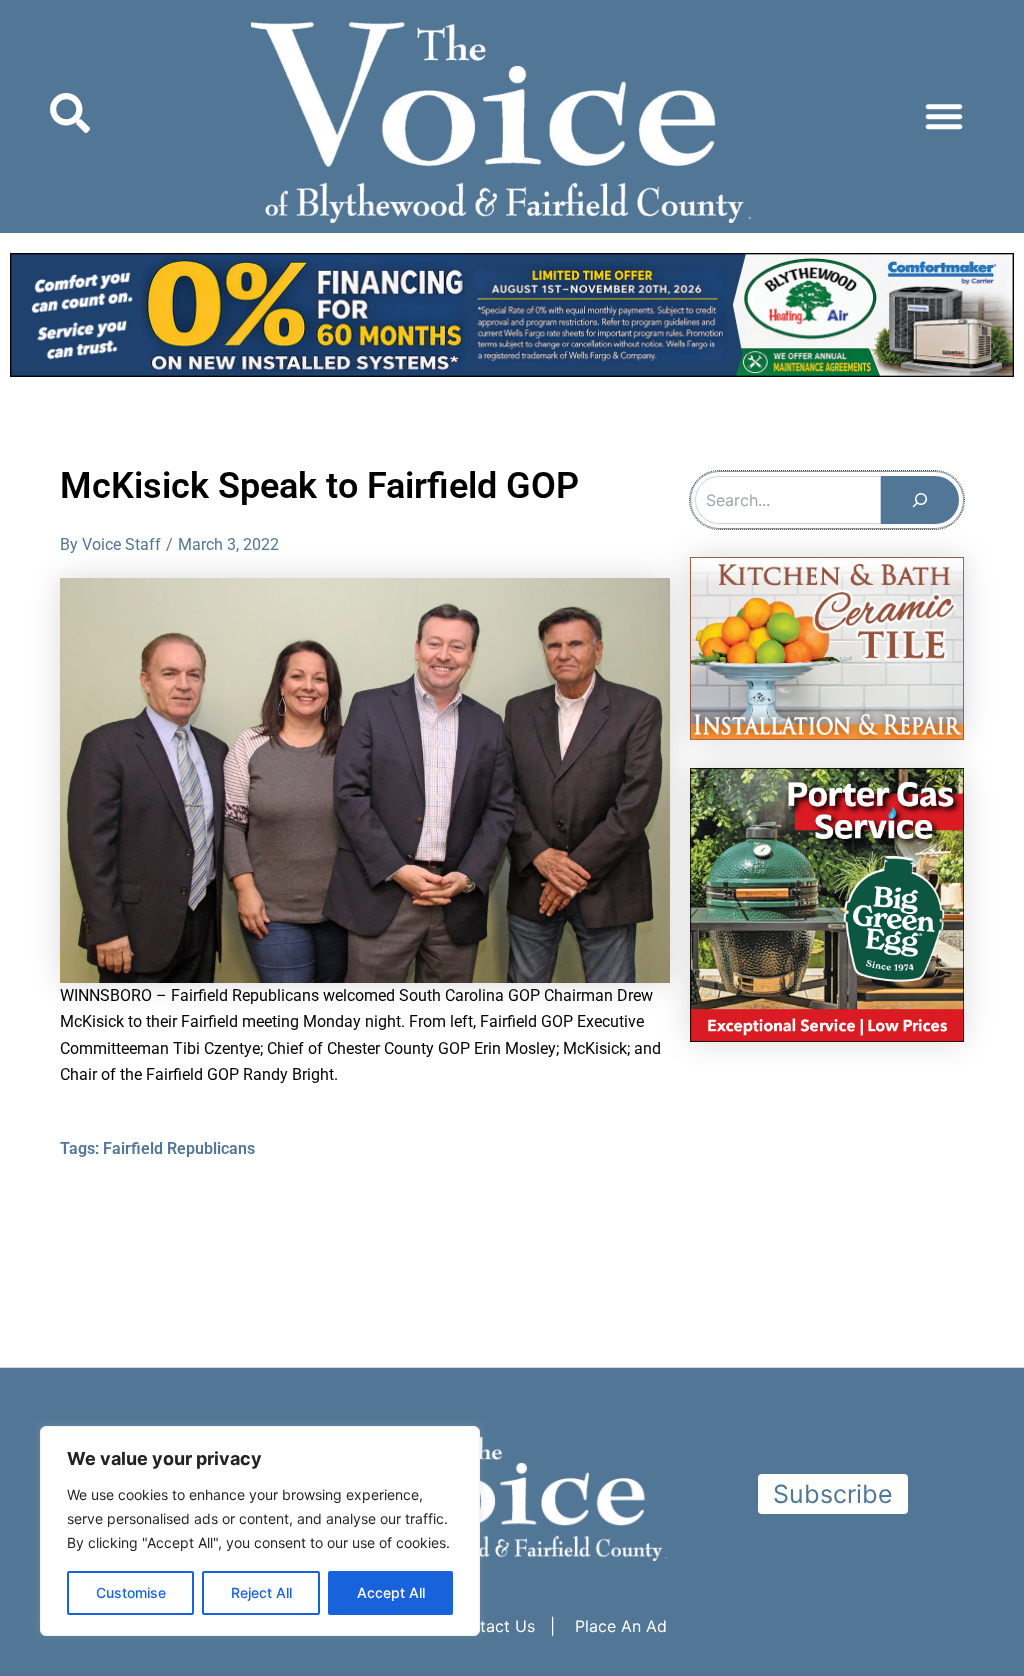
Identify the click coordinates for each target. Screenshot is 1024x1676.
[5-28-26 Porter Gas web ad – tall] (827, 904)
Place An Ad (621, 1626)
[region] (260, 1531)
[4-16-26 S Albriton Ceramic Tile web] (827, 647)
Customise (131, 1592)
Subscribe (833, 1494)
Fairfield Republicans (179, 1148)
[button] (944, 116)
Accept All (391, 1592)
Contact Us (492, 1626)
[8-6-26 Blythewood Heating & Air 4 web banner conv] (512, 313)
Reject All (261, 1592)
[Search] (920, 500)
